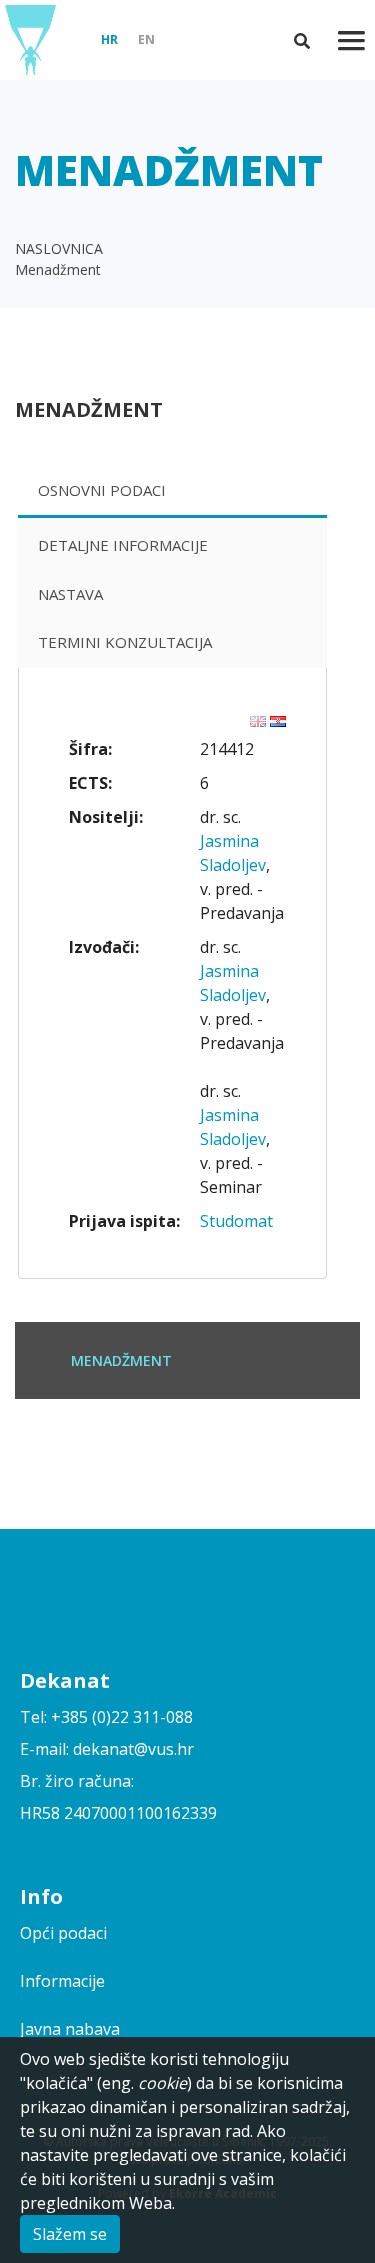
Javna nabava (70, 2029)
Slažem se (70, 2234)
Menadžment (58, 269)
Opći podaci (63, 1933)
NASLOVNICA (59, 248)
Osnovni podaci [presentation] (102, 490)
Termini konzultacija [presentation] (125, 642)
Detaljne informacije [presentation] (123, 545)
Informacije (62, 1981)
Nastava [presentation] (70, 594)
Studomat (236, 1221)
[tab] (172, 492)
